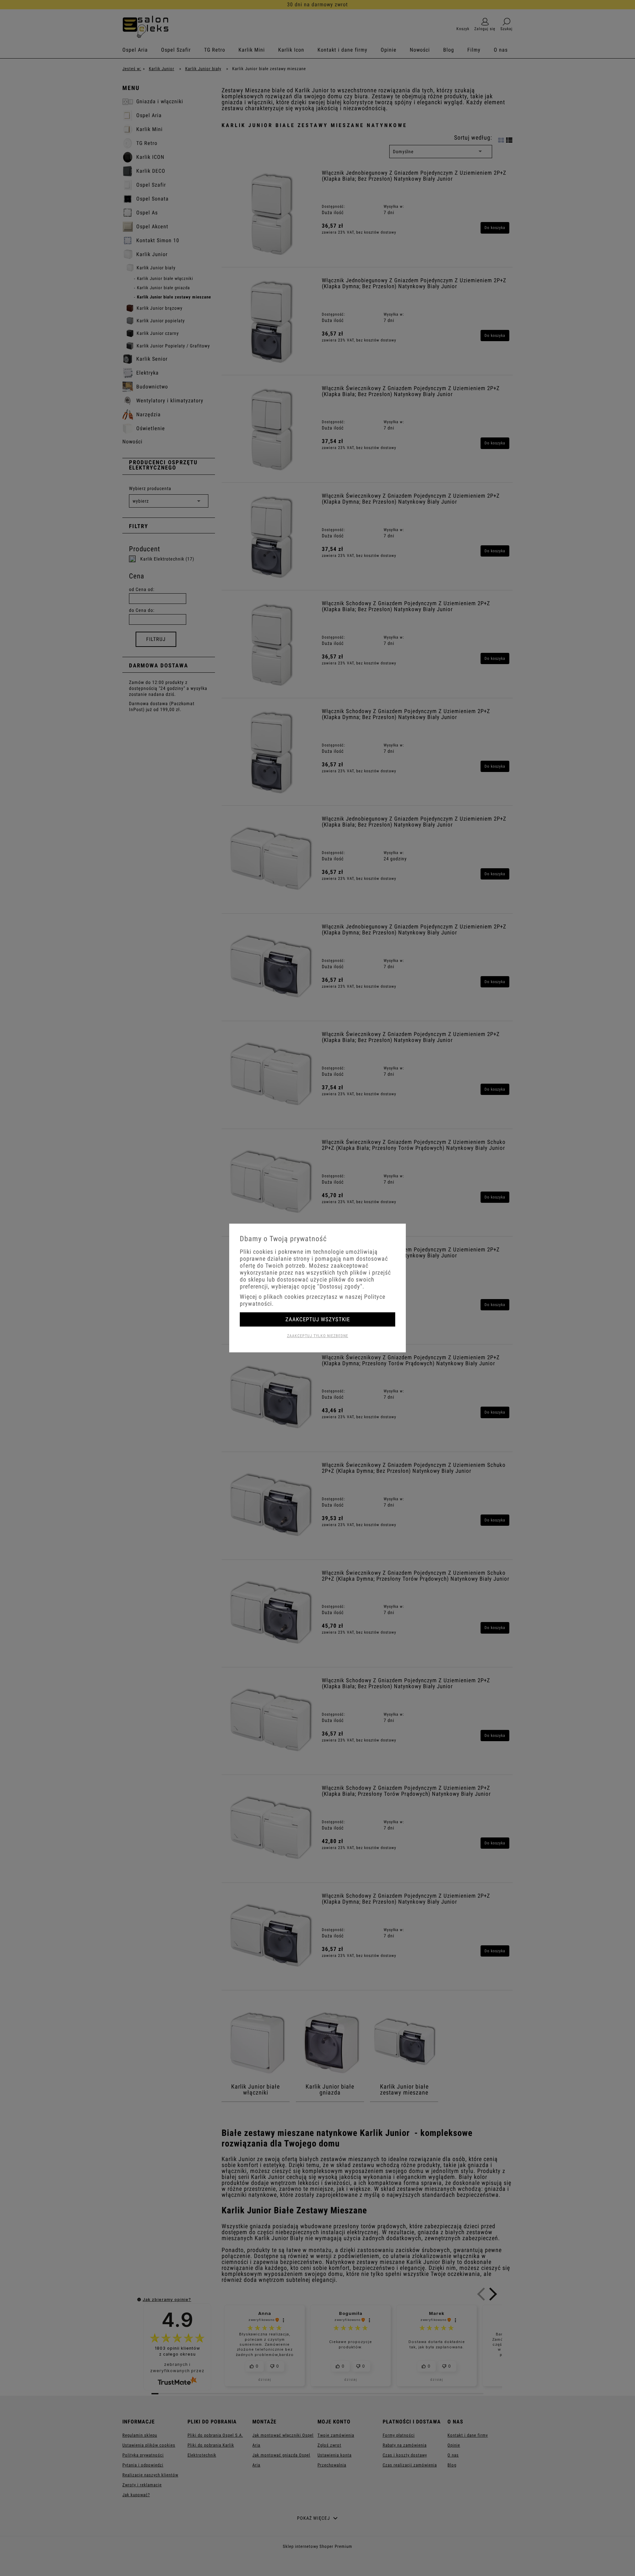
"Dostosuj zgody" (340, 1286)
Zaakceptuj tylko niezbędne (318, 1336)
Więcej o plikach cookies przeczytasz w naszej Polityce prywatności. (313, 1300)
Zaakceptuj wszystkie (318, 1319)
